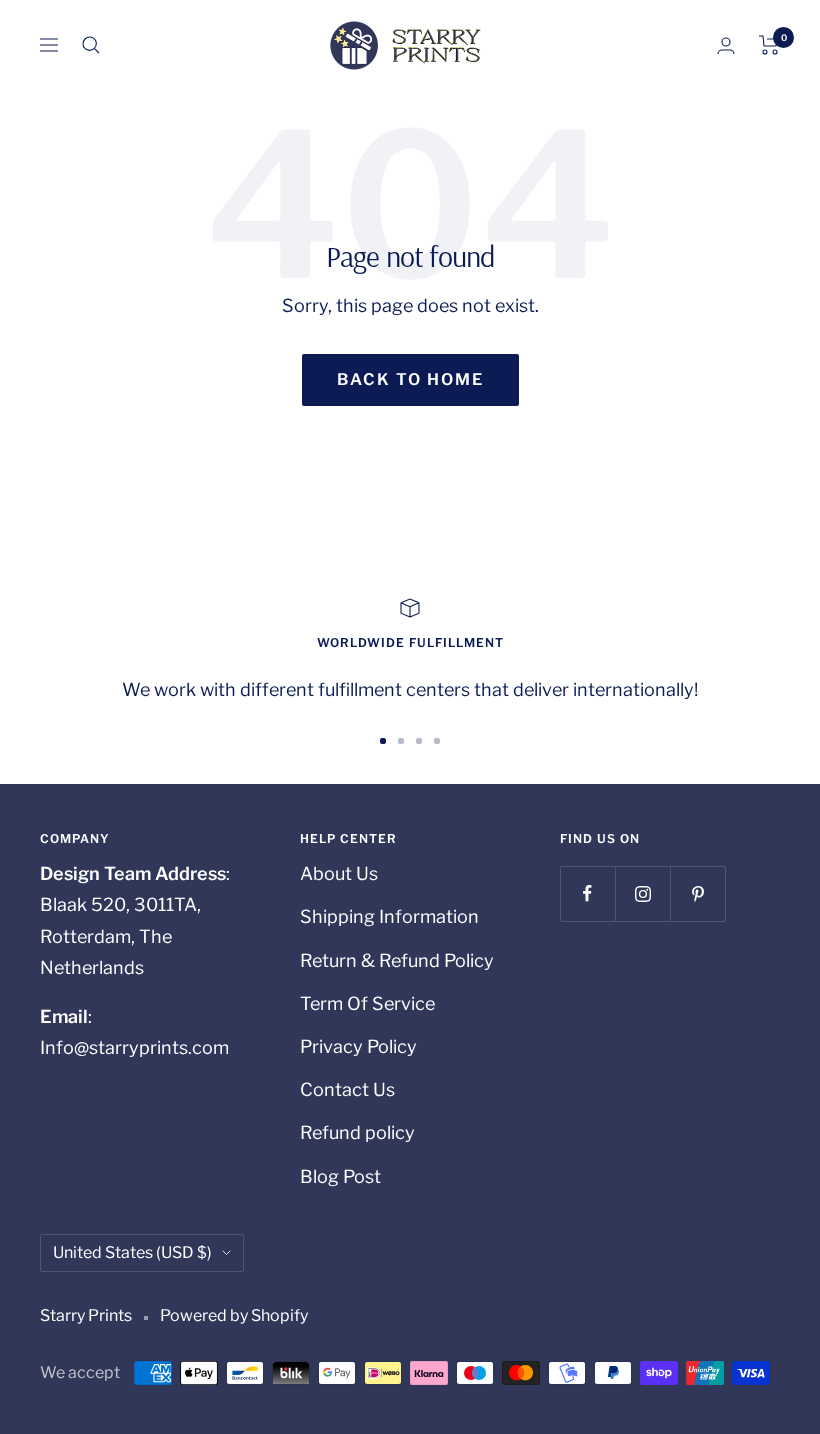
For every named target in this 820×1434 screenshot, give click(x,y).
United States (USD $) (132, 1252)
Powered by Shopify (234, 1315)
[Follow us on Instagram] (642, 893)
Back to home (410, 379)
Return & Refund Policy (397, 960)
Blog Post (340, 1176)
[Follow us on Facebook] (587, 893)
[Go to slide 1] (383, 741)
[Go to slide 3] (419, 741)
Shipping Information (389, 916)
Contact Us (347, 1089)
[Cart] (769, 45)
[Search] (91, 45)
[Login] (726, 45)
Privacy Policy (358, 1046)
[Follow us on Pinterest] (697, 893)
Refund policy (357, 1132)
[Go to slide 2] (401, 741)
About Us (339, 873)
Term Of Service (367, 1003)
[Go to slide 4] (437, 741)
